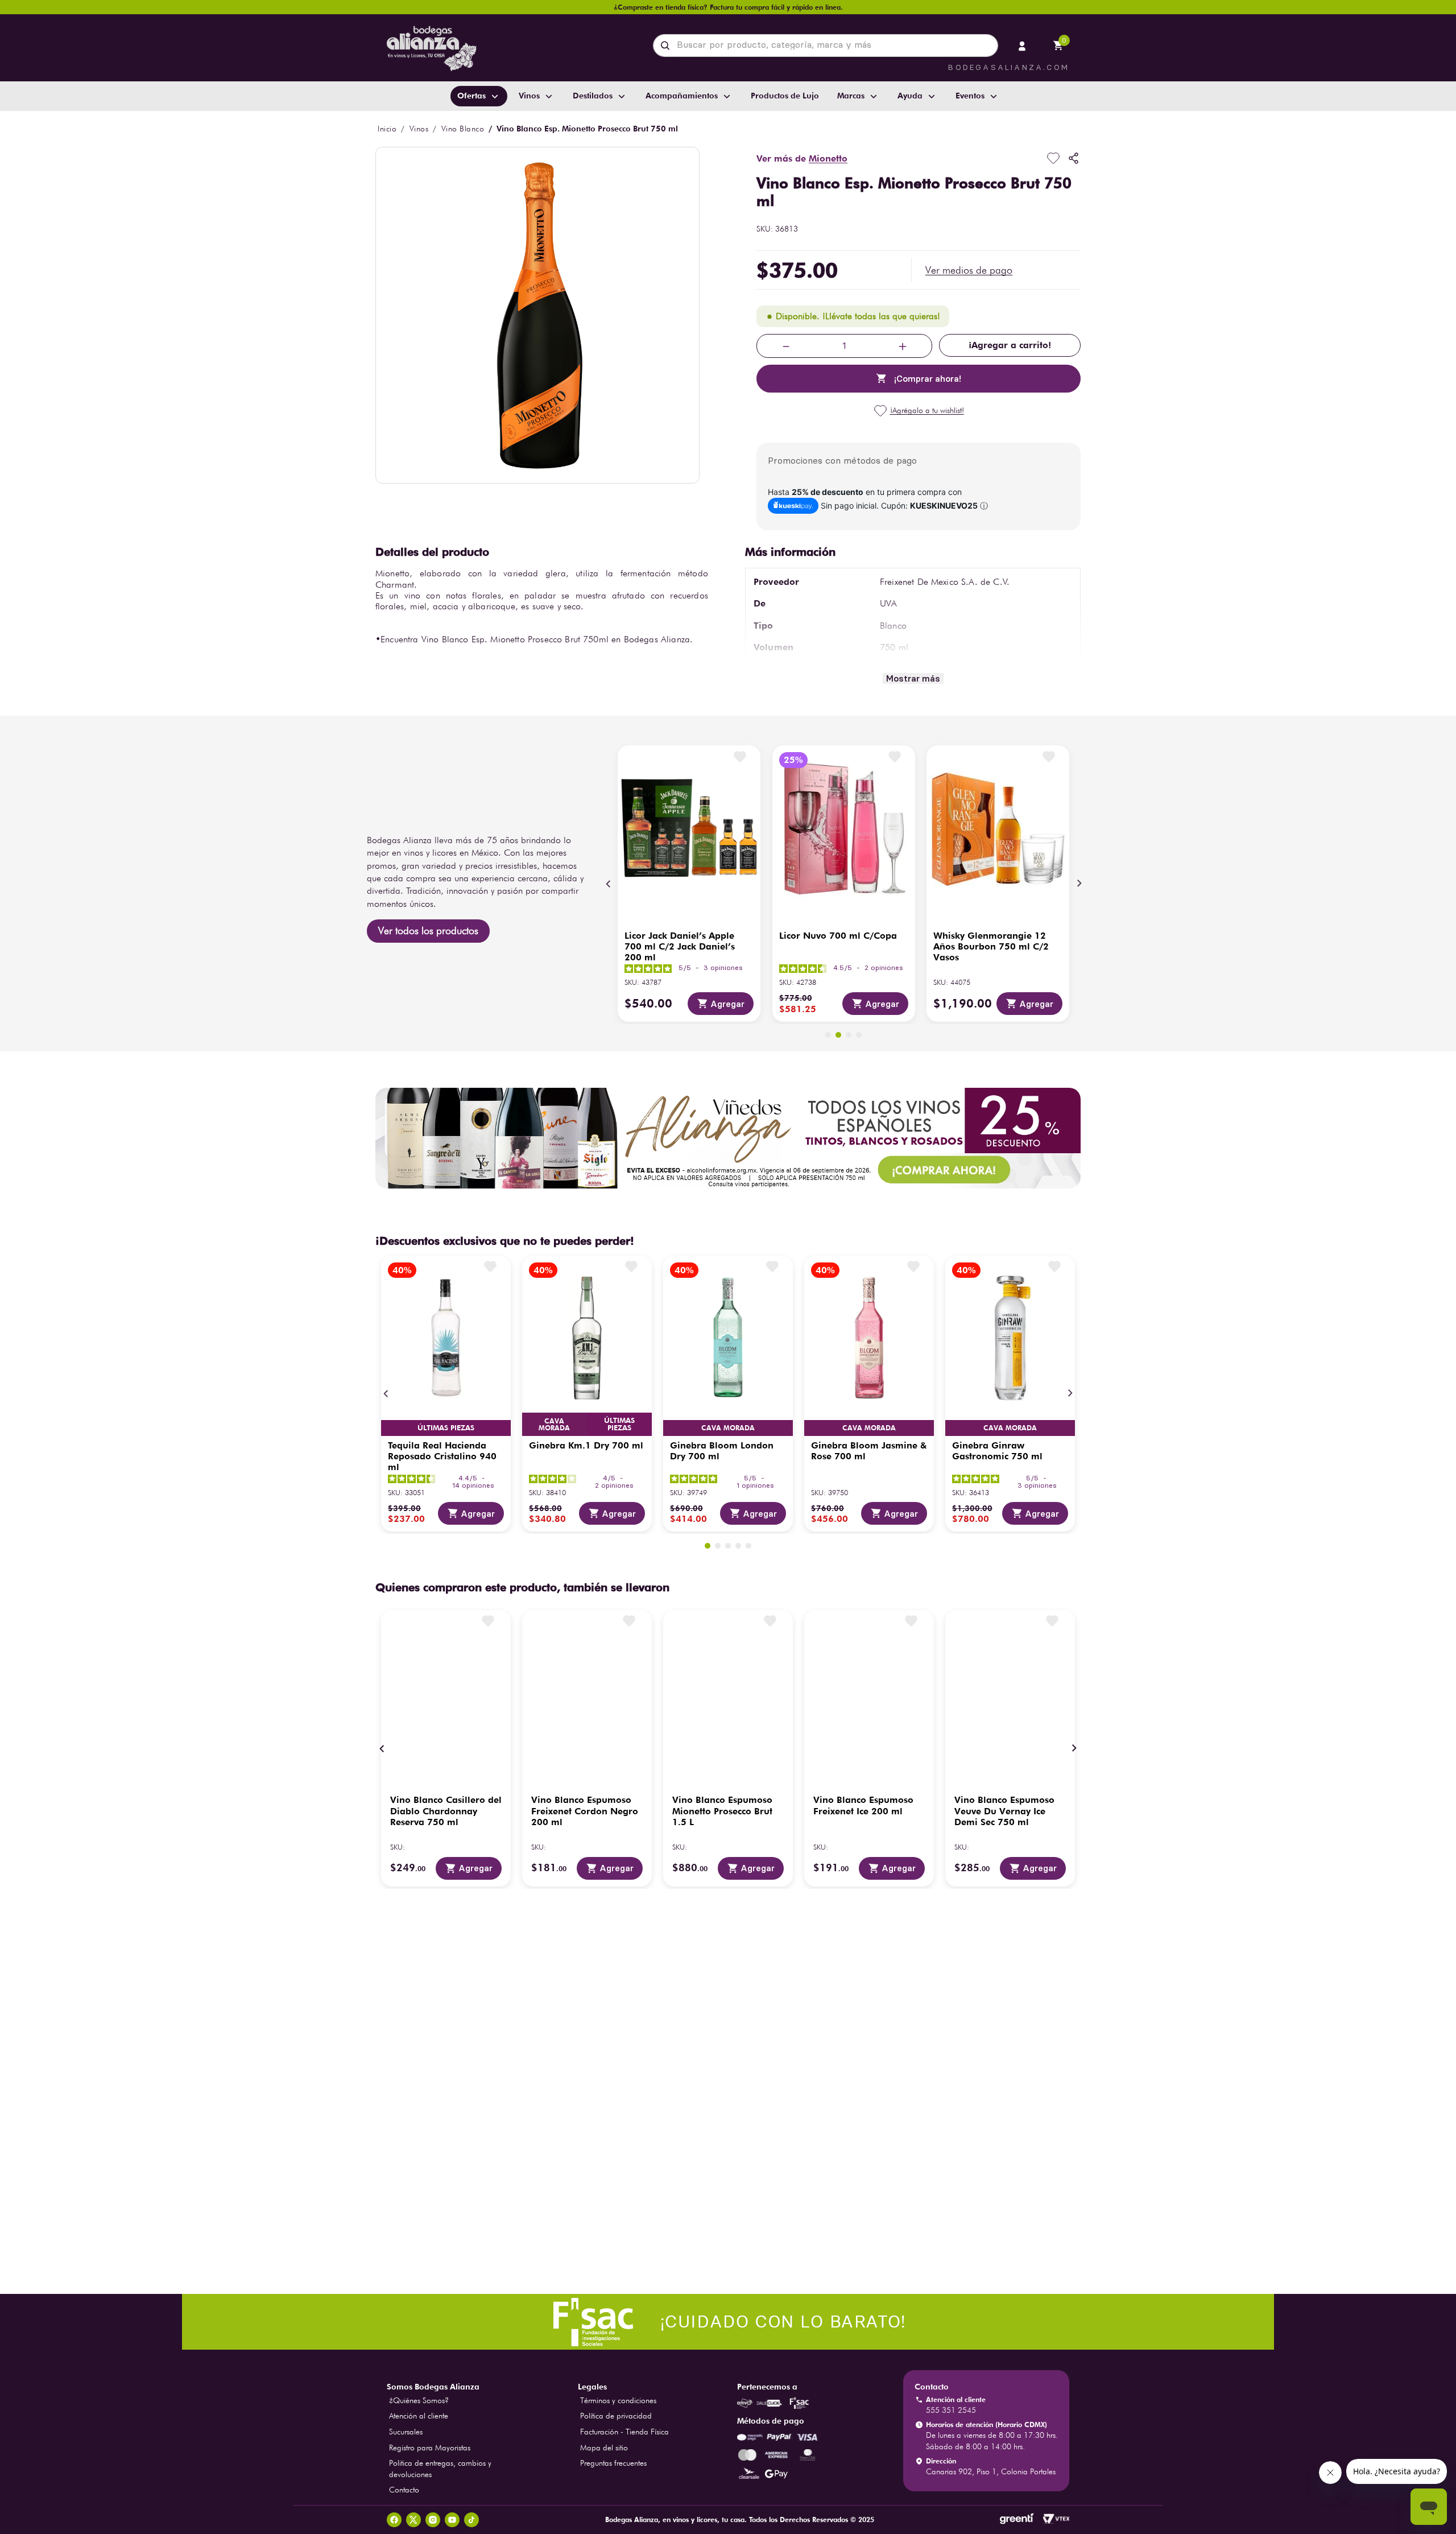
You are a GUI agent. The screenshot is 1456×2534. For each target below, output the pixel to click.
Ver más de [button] (802, 158)
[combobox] (826, 46)
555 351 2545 (951, 2410)
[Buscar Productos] (667, 46)
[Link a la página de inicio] (387, 129)
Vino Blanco (463, 129)
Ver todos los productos (428, 930)
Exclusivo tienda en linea (835, 1421)
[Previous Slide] (609, 884)
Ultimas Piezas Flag (619, 1425)
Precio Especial (728, 1427)
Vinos (419, 129)
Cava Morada (446, 1428)
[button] (969, 270)
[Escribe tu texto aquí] (728, 2323)
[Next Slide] (1079, 884)
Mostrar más (913, 678)
